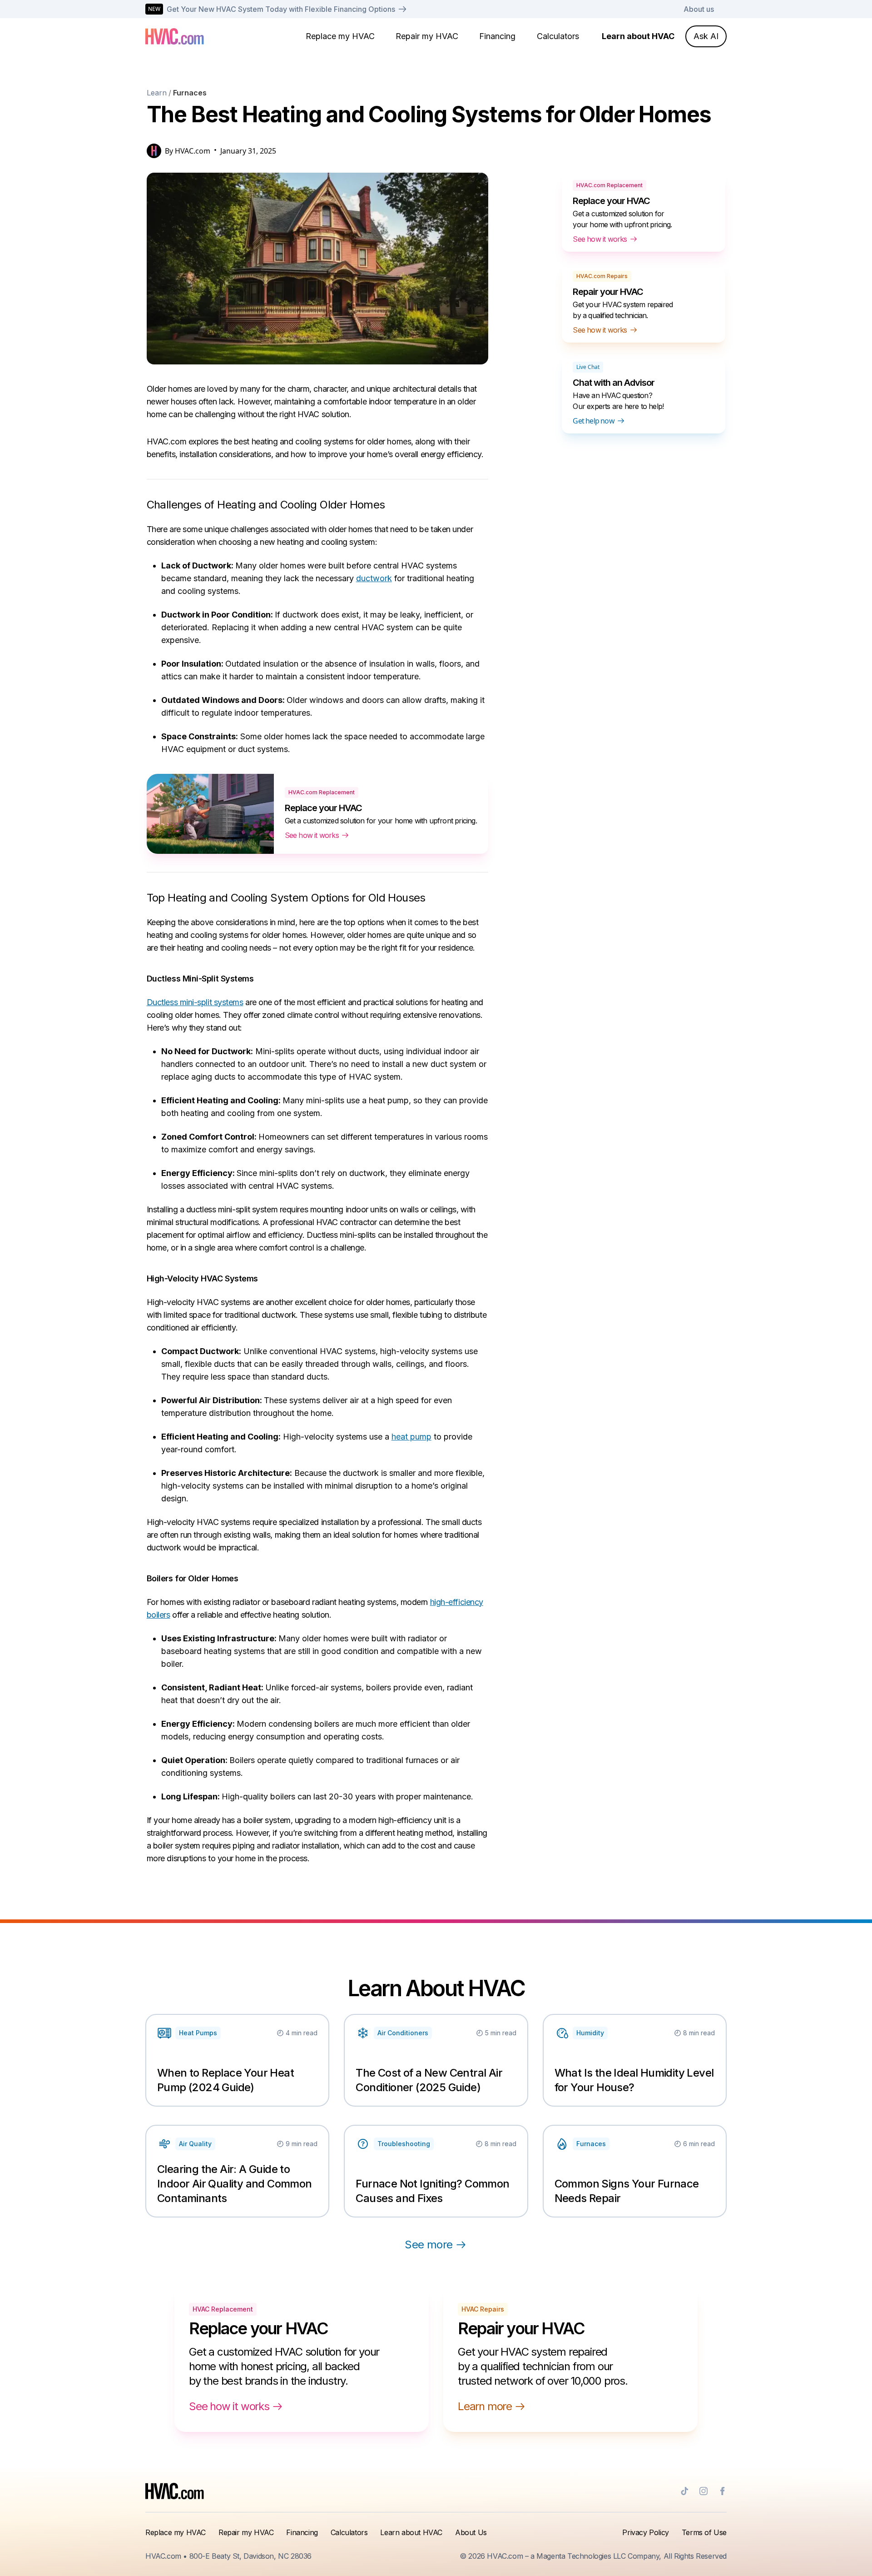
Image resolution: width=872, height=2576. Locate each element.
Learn (157, 93)
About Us (471, 2532)
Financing (497, 36)
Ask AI (706, 36)
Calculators (558, 36)
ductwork (374, 578)
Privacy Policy (645, 2532)
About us (699, 9)
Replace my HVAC (340, 36)
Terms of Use (704, 2532)
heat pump (411, 1437)
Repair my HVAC (427, 36)
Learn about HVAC (638, 36)
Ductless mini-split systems (195, 1002)
